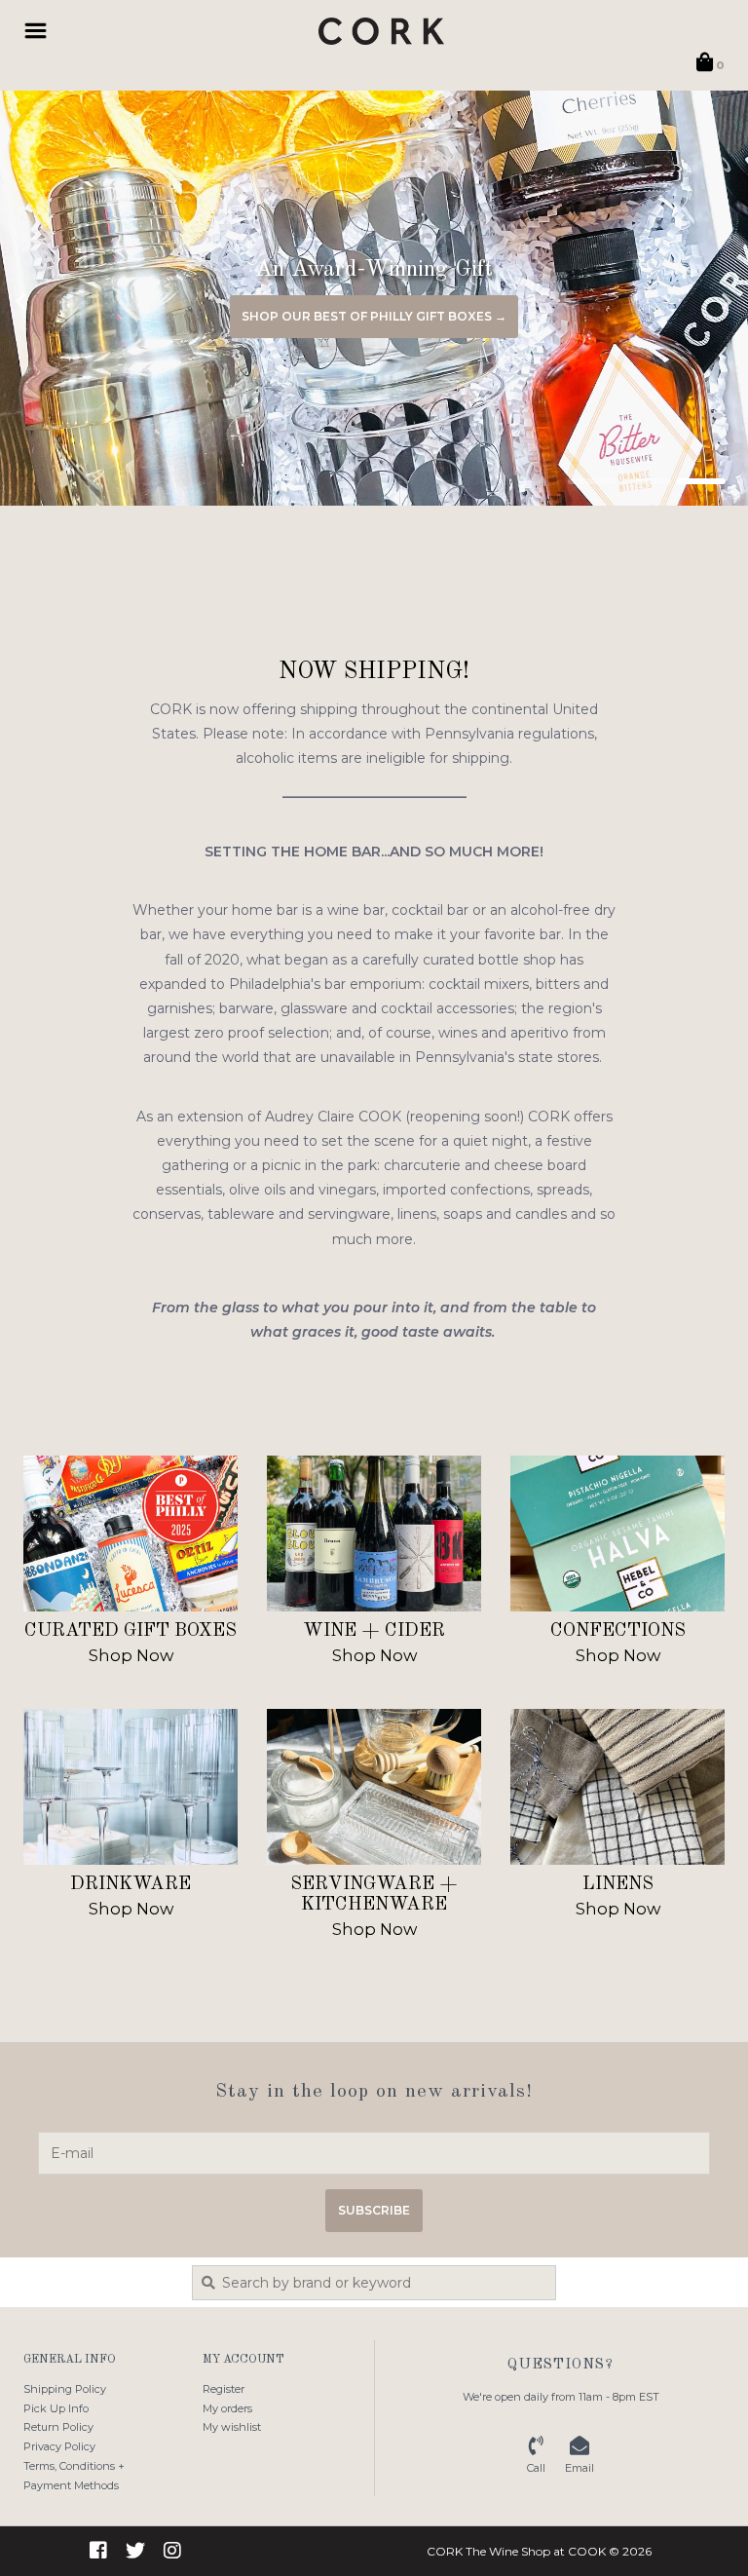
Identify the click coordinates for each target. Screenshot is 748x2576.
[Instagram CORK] (172, 2551)
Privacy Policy (59, 2446)
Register (224, 2389)
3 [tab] (701, 481)
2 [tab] (647, 481)
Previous (63, 302)
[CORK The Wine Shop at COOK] (381, 31)
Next (685, 302)
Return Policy (58, 2427)
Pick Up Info (56, 2408)
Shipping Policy (65, 2389)
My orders (227, 2408)
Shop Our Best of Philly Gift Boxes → (374, 316)
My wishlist (232, 2427)
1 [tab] (592, 481)
